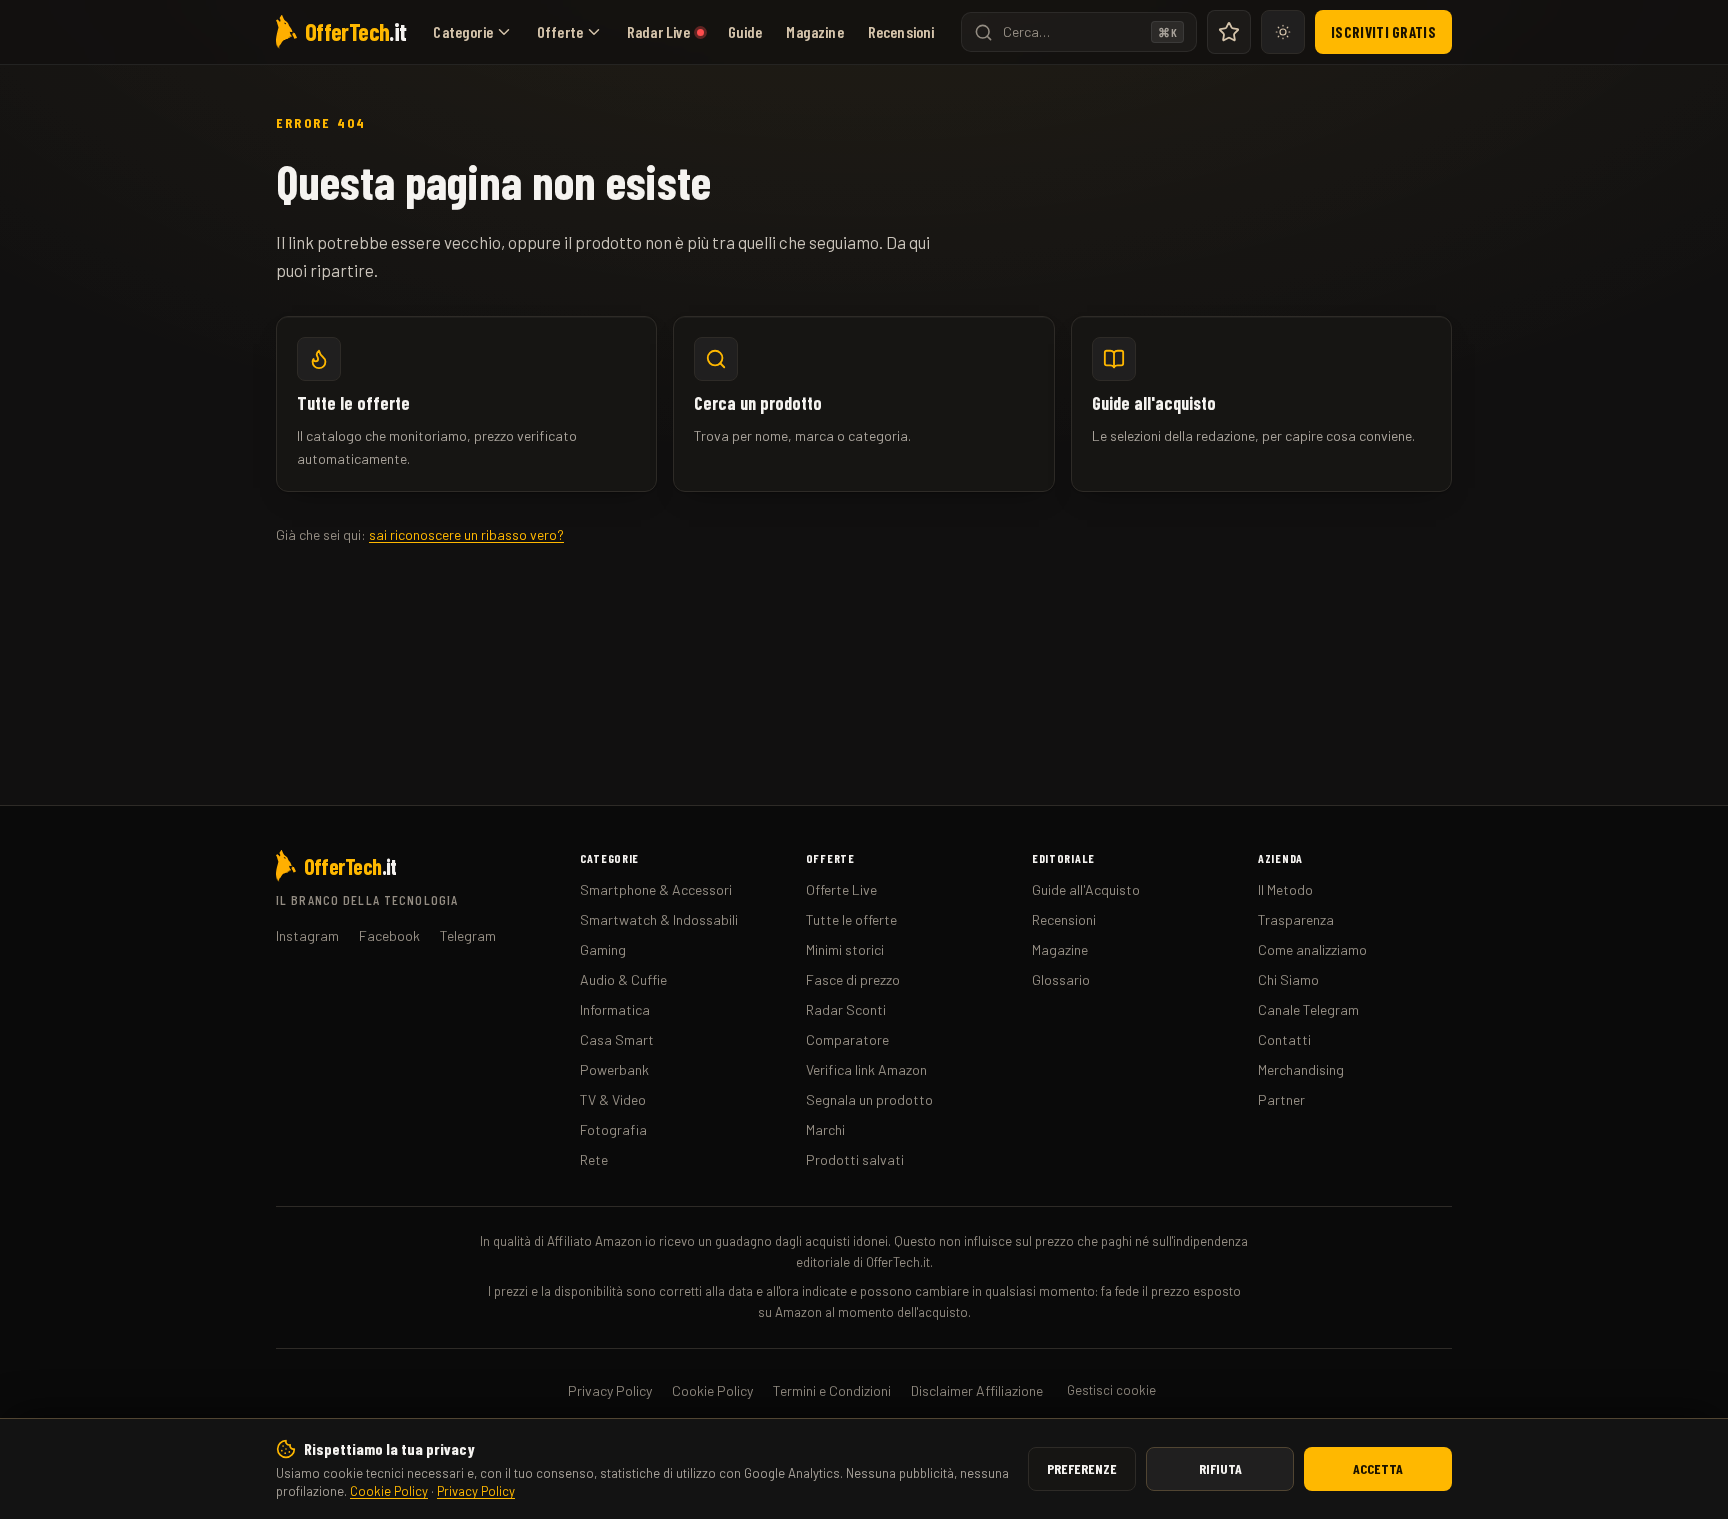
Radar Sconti (846, 1009)
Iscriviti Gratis (1383, 32)
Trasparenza (1296, 919)
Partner (1281, 1099)
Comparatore (847, 1039)
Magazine (814, 31)
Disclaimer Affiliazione (977, 1390)
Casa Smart (617, 1039)
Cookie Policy (389, 1491)
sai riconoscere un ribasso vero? (466, 534)
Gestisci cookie (1111, 1390)
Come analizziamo (1312, 949)
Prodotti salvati (855, 1159)
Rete (594, 1159)
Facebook (389, 935)
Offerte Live (841, 889)
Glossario (1061, 979)
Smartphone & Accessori (656, 889)
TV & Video (613, 1099)
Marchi (825, 1129)
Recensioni (901, 31)
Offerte (560, 31)
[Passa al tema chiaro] (1283, 32)
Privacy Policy (476, 1491)
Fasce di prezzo (853, 979)
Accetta (1378, 1468)
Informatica (615, 1009)
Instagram (307, 935)
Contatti (1284, 1039)
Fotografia (613, 1129)
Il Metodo (1285, 889)
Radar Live (659, 31)
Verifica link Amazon (866, 1069)
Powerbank (614, 1069)
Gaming (603, 949)
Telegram (468, 935)
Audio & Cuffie (623, 979)
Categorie (462, 31)
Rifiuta (1220, 1468)
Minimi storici (845, 949)
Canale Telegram (1308, 1009)
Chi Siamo (1288, 979)
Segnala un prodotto (869, 1099)
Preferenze (1082, 1468)
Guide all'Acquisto (1086, 889)
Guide (745, 31)
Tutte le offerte (851, 919)
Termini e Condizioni (832, 1390)
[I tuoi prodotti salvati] (1229, 32)
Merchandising (1301, 1069)
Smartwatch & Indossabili (659, 919)
